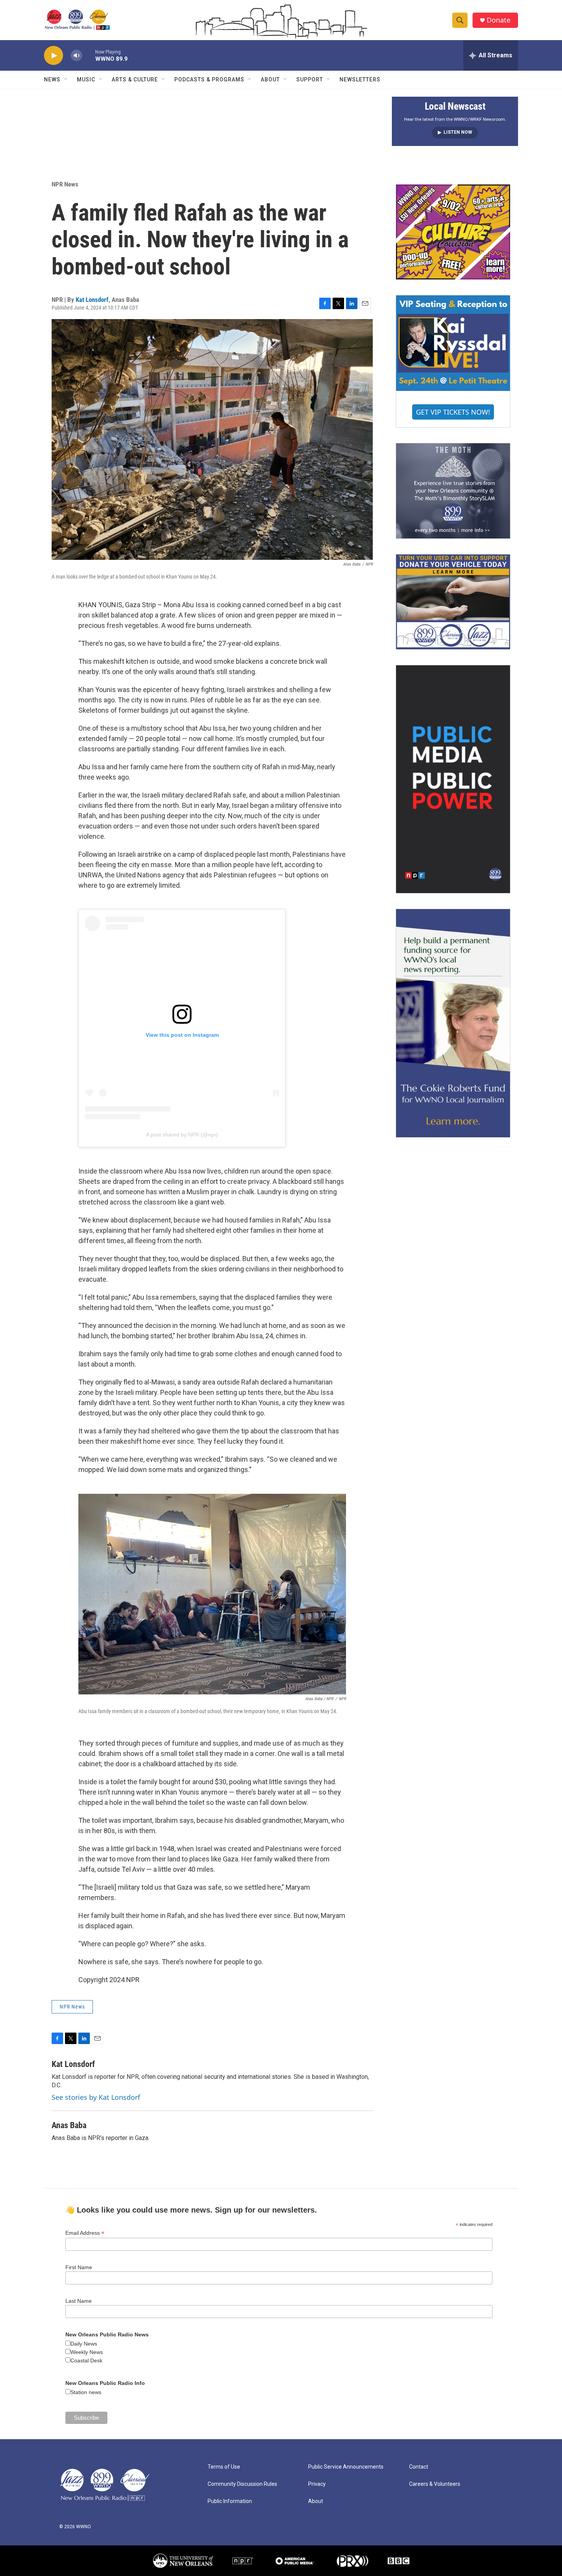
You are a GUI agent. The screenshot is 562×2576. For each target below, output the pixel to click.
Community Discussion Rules (242, 2484)
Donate (499, 20)
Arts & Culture (135, 79)
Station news (86, 2392)
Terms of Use (224, 2467)
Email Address (85, 2233)
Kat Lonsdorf (92, 300)
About (270, 79)
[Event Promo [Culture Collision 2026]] (453, 232)
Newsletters (360, 79)
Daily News (84, 2344)
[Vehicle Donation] (453, 602)
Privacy (317, 2484)
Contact (419, 2467)
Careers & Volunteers (435, 2484)
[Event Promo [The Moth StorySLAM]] (453, 491)
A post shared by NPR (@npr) (182, 1135)
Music (86, 79)
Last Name (79, 2301)
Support (310, 79)
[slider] (89, 55)
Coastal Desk (86, 2360)
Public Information (230, 2501)
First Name (79, 2267)
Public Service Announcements (346, 2467)
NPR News (65, 184)
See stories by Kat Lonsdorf (96, 2097)
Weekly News (87, 2352)
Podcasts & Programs (209, 79)
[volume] (76, 56)
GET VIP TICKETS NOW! (453, 412)
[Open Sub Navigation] (66, 79)
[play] (54, 56)
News (52, 79)
